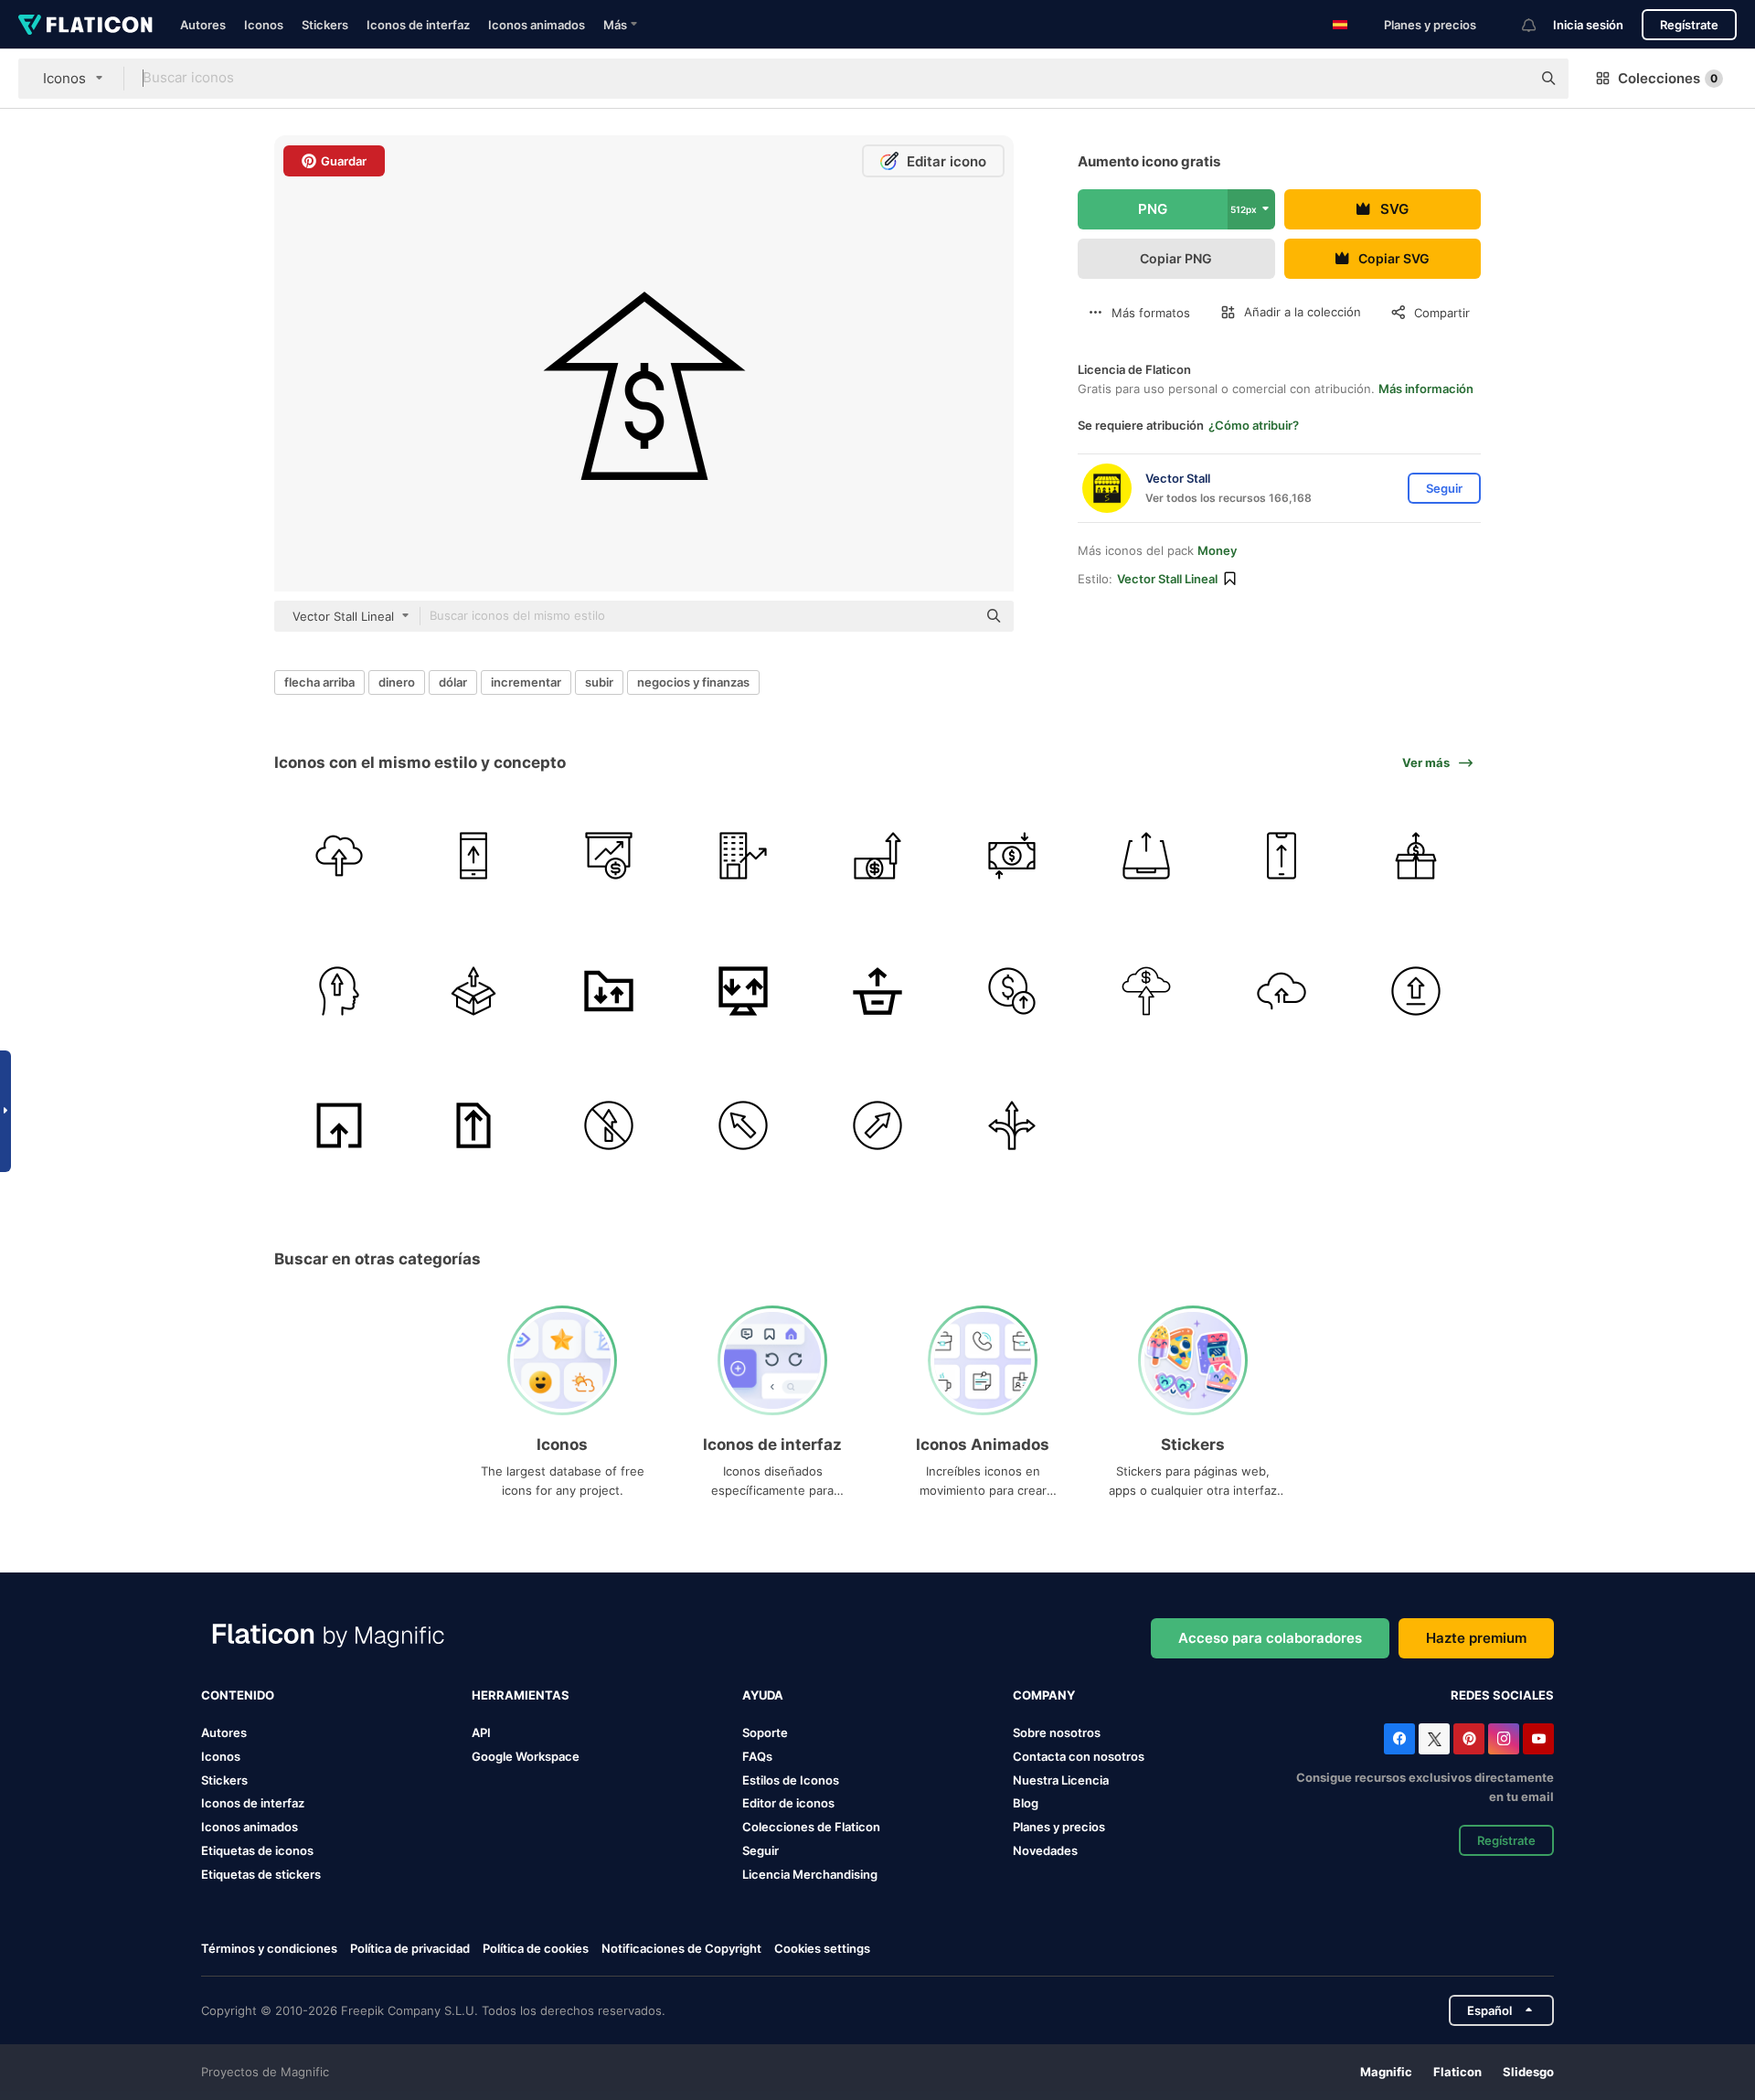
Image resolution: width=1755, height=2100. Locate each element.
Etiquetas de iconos (257, 1850)
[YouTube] (1538, 1739)
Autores (203, 25)
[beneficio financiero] (743, 856)
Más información (1426, 389)
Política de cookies (536, 1948)
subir (599, 682)
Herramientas (521, 1695)
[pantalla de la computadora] (743, 990)
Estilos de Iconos (791, 1780)
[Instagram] (1504, 1739)
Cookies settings (822, 1949)
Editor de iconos (788, 1803)
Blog (1026, 1803)
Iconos (264, 25)
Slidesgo (1528, 2072)
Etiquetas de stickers (261, 1874)
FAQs (757, 1756)
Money (1217, 550)
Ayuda (763, 1695)
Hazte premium (1476, 1638)
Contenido (238, 1695)
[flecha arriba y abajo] (1012, 856)
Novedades (1045, 1850)
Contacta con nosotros (1079, 1756)
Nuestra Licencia (1061, 1780)
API (481, 1732)
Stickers (325, 25)
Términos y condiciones (269, 1948)
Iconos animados (537, 25)
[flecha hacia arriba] (1282, 856)
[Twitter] (1434, 1739)
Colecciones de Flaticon (811, 1827)
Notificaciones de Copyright (681, 1948)
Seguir (760, 1850)
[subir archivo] (473, 856)
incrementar (526, 682)
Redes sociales (1502, 1695)
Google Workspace (526, 1756)
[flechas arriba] (1416, 856)
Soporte (765, 1732)
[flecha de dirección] (877, 1125)
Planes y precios (1430, 25)
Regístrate (1689, 25)
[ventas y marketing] (608, 856)
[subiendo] (339, 856)
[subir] (1146, 856)
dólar (453, 682)
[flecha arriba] (877, 856)
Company (1044, 1695)
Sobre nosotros (1057, 1732)
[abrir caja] (473, 990)
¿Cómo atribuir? (1254, 425)
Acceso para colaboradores (1270, 1638)
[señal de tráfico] (608, 1125)
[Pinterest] (1469, 1739)
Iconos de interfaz (418, 25)
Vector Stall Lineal (1167, 579)
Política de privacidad (410, 1948)
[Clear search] (1508, 79)
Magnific (1386, 2072)
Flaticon (1457, 2072)
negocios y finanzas (693, 682)
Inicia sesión (1588, 25)
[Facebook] (1399, 1739)
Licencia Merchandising (810, 1874)
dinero (397, 682)
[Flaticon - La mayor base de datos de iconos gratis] (85, 25)
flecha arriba (319, 682)
